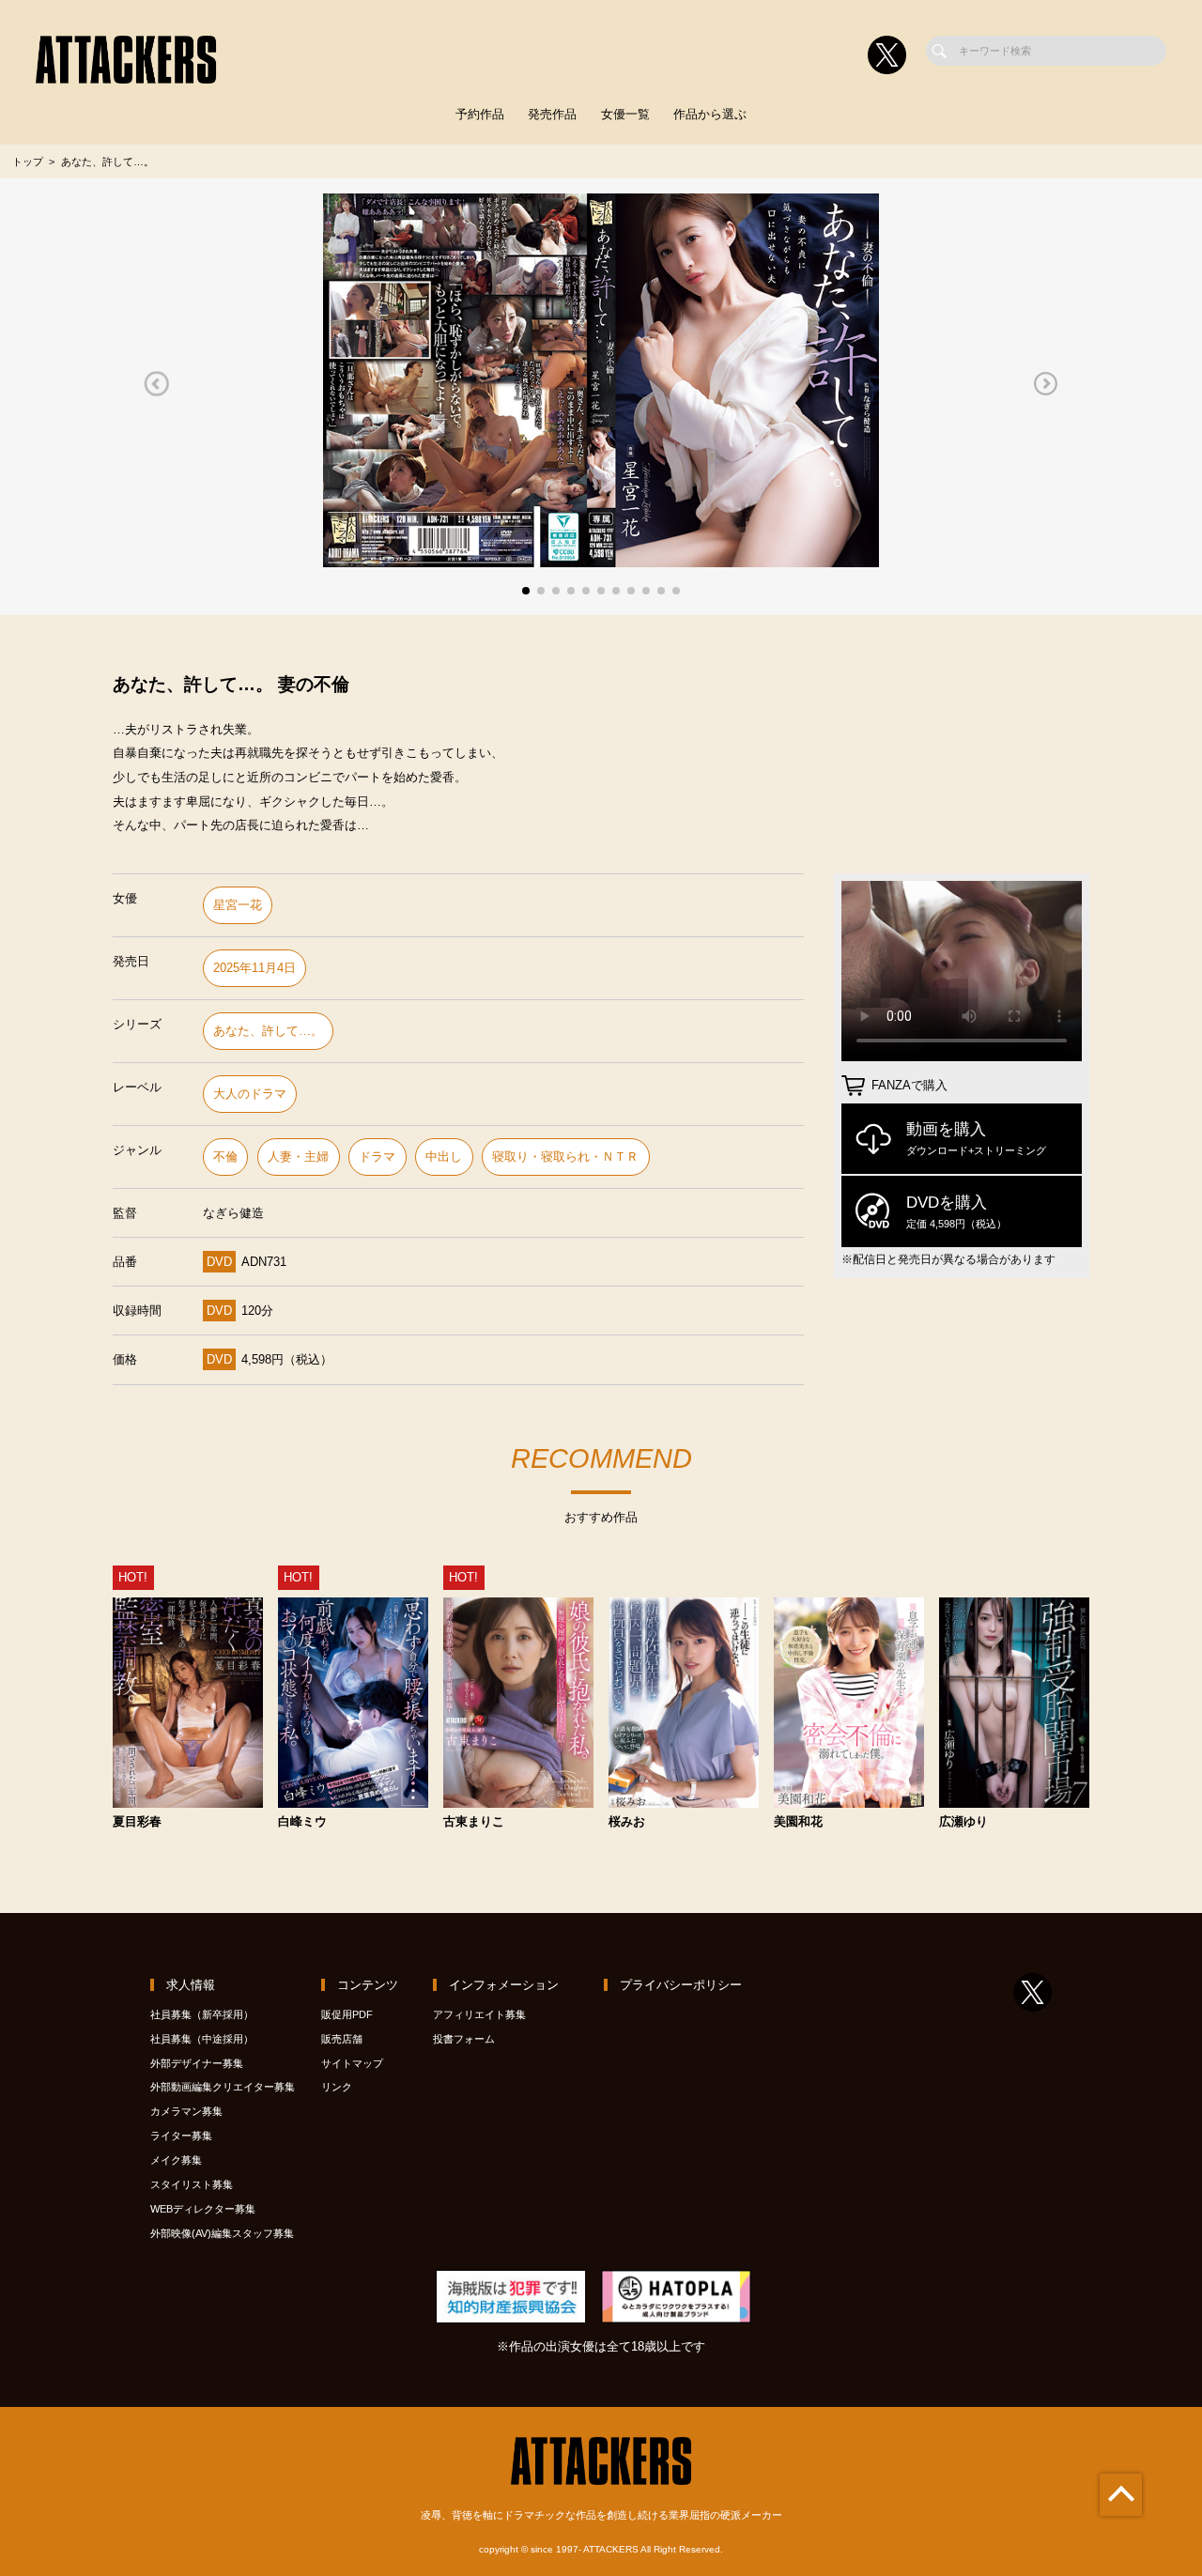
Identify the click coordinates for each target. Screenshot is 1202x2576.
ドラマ (377, 1157)
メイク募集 (176, 2160)
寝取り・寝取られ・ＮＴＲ (565, 1157)
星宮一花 (238, 905)
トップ (28, 162)
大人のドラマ (250, 1094)
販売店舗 (342, 2039)
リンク (337, 2087)
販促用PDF (347, 2014)
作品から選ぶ (710, 114)
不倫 (225, 1157)
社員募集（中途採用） (202, 2039)
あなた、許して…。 (268, 1031)
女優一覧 (625, 114)
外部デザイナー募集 (197, 2063)
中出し (444, 1157)
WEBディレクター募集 (203, 2209)
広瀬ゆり (963, 1822)
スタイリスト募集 (192, 2184)
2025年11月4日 (254, 968)
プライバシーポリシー (681, 1985)
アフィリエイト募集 (479, 2014)
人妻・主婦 (298, 1157)
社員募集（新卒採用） (202, 2014)
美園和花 (798, 1822)
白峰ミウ (302, 1822)
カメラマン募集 (186, 2111)
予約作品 (480, 114)
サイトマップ (352, 2063)
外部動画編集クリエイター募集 (223, 2087)
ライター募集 (181, 2136)
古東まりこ (474, 1822)
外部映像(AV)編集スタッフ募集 (222, 2233)
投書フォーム (464, 2039)
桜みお (627, 1822)
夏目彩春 (137, 1822)
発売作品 (552, 114)
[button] (156, 384)
